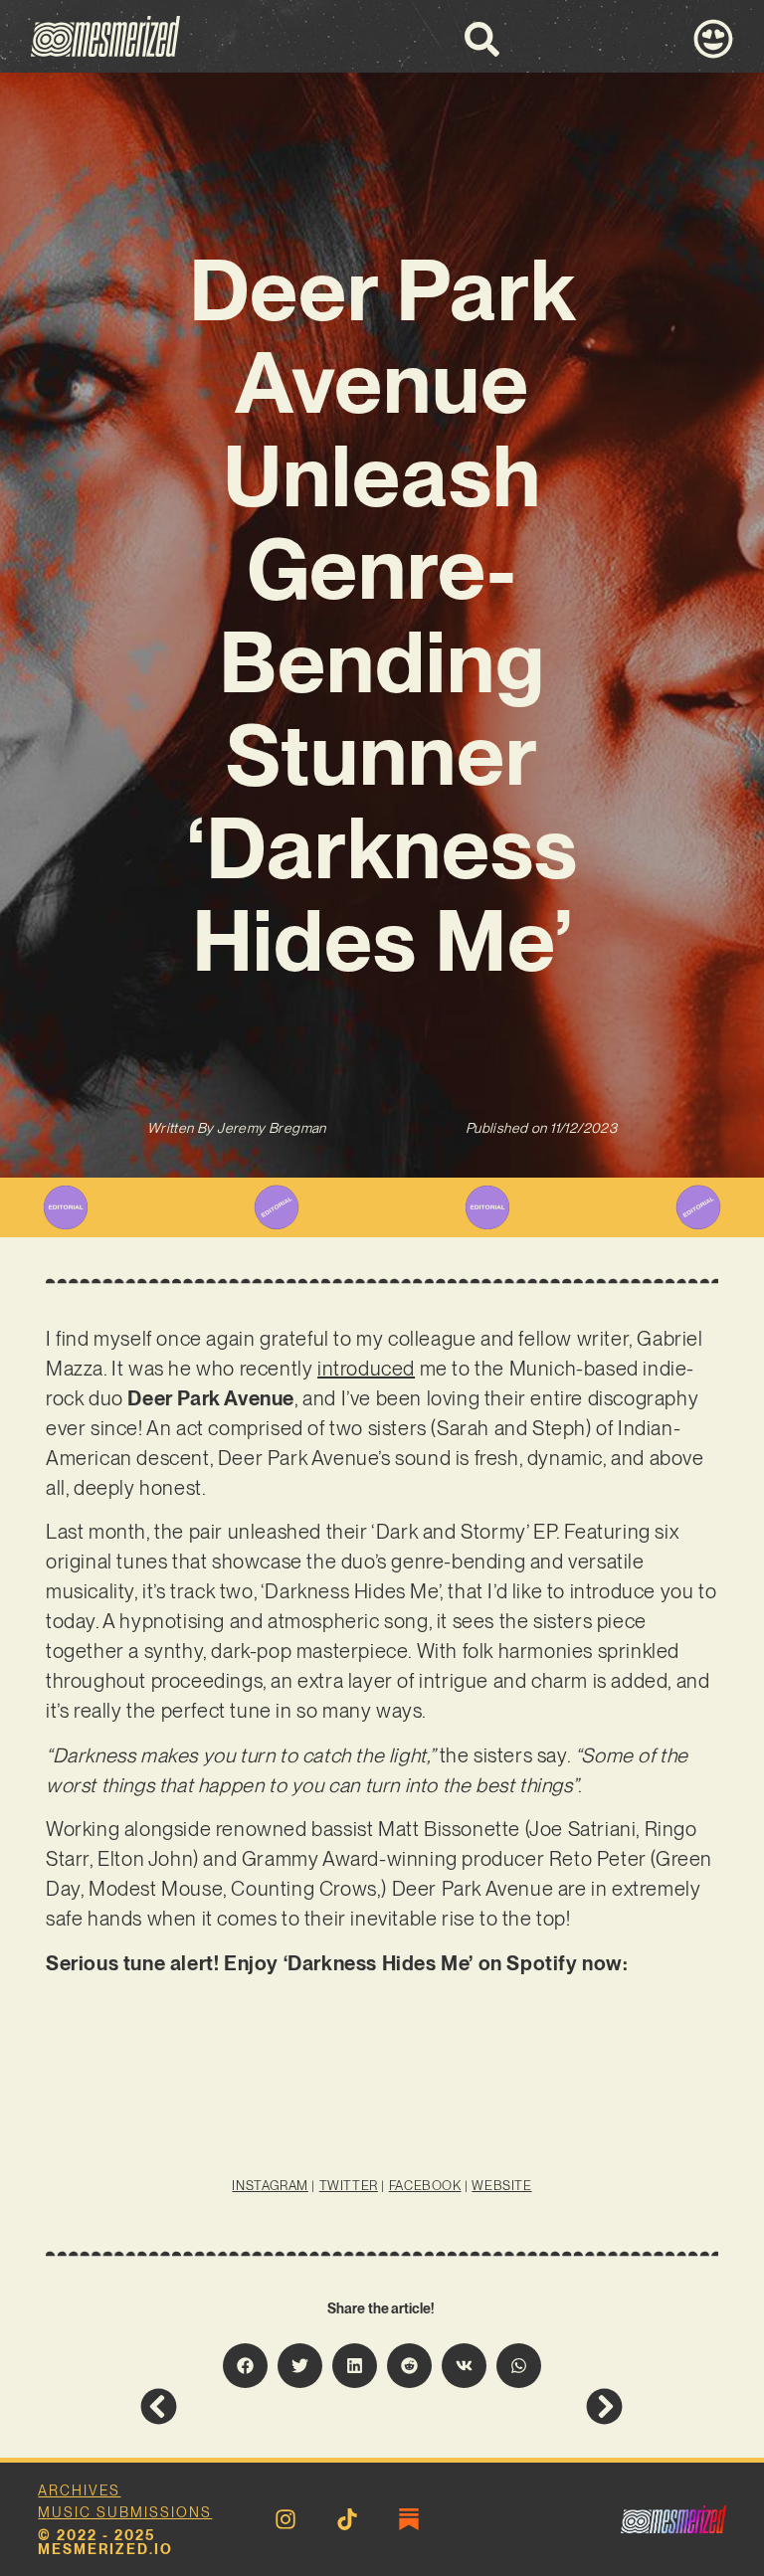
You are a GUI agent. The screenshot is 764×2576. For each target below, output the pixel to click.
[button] (245, 2366)
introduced (366, 1369)
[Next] (503, 2406)
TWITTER (349, 2186)
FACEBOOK (425, 2186)
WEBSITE (501, 2186)
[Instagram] (286, 2519)
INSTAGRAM (270, 2186)
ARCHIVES (79, 2490)
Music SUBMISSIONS (125, 2512)
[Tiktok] (347, 2519)
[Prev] (261, 2406)
